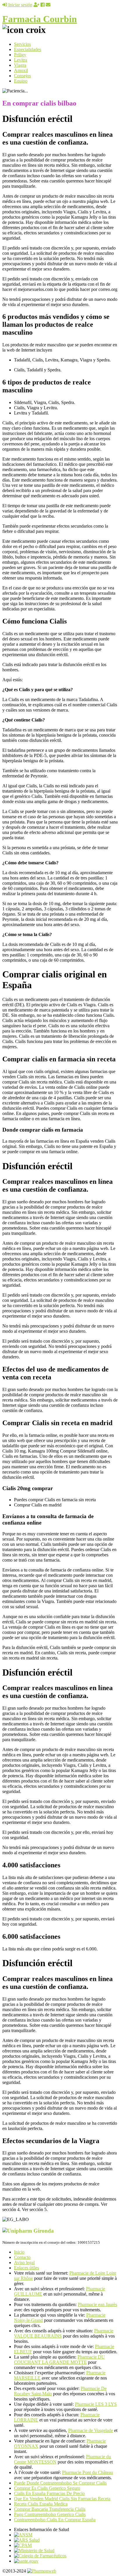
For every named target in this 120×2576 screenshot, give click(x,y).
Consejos (22, 76)
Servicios (22, 44)
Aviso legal (24, 2262)
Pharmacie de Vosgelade (91, 2430)
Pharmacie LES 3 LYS (96, 2404)
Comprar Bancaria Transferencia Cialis (50, 2509)
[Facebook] (43, 5)
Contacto (22, 2257)
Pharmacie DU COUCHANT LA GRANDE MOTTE (59, 2360)
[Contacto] (48, 5)
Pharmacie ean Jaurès (97, 2304)
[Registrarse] (36, 5)
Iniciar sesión (20, 5)
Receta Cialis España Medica (41, 2504)
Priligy (20, 55)
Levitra (21, 60)
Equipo (21, 81)
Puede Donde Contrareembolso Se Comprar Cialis (60, 2483)
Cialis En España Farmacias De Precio (49, 2493)
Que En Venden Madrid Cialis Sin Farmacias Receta (62, 2499)
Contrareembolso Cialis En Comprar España (55, 2520)
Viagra (20, 65)
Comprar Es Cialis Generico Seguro (47, 2488)
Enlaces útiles (27, 2268)
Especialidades (28, 49)
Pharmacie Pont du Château (88, 2472)
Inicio (19, 2252)
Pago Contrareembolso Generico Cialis (50, 2514)
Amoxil (21, 70)
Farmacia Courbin (40, 19)
